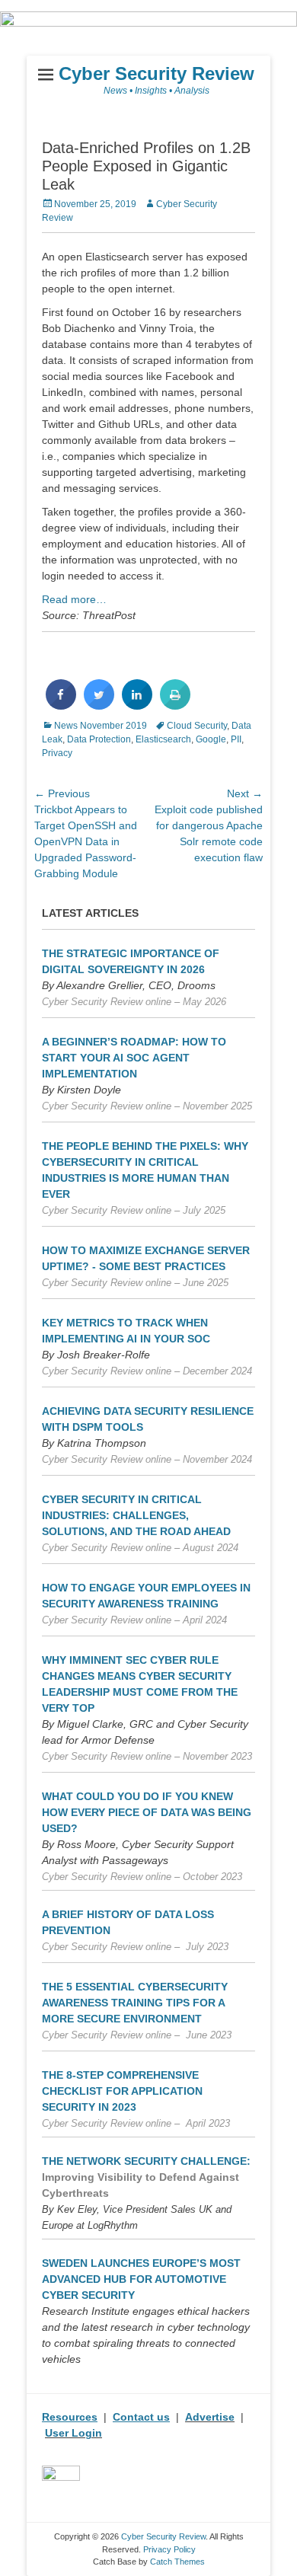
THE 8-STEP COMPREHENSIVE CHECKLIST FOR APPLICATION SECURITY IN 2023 (122, 2091)
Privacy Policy (169, 2549)
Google (211, 739)
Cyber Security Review (156, 73)
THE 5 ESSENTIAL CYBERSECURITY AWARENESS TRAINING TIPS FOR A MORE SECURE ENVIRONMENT (135, 2003)
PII (236, 739)
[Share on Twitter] (99, 705)
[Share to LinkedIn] (137, 705)
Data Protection (99, 739)
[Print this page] (175, 705)
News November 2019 (101, 726)
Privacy (57, 753)
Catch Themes (177, 2562)
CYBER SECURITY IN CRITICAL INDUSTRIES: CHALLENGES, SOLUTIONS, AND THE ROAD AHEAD (136, 1515)
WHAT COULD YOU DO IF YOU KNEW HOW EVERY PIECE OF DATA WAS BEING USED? (147, 1812)
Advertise (210, 2417)
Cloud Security (197, 726)
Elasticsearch (163, 739)
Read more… (74, 599)
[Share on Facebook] (61, 705)
